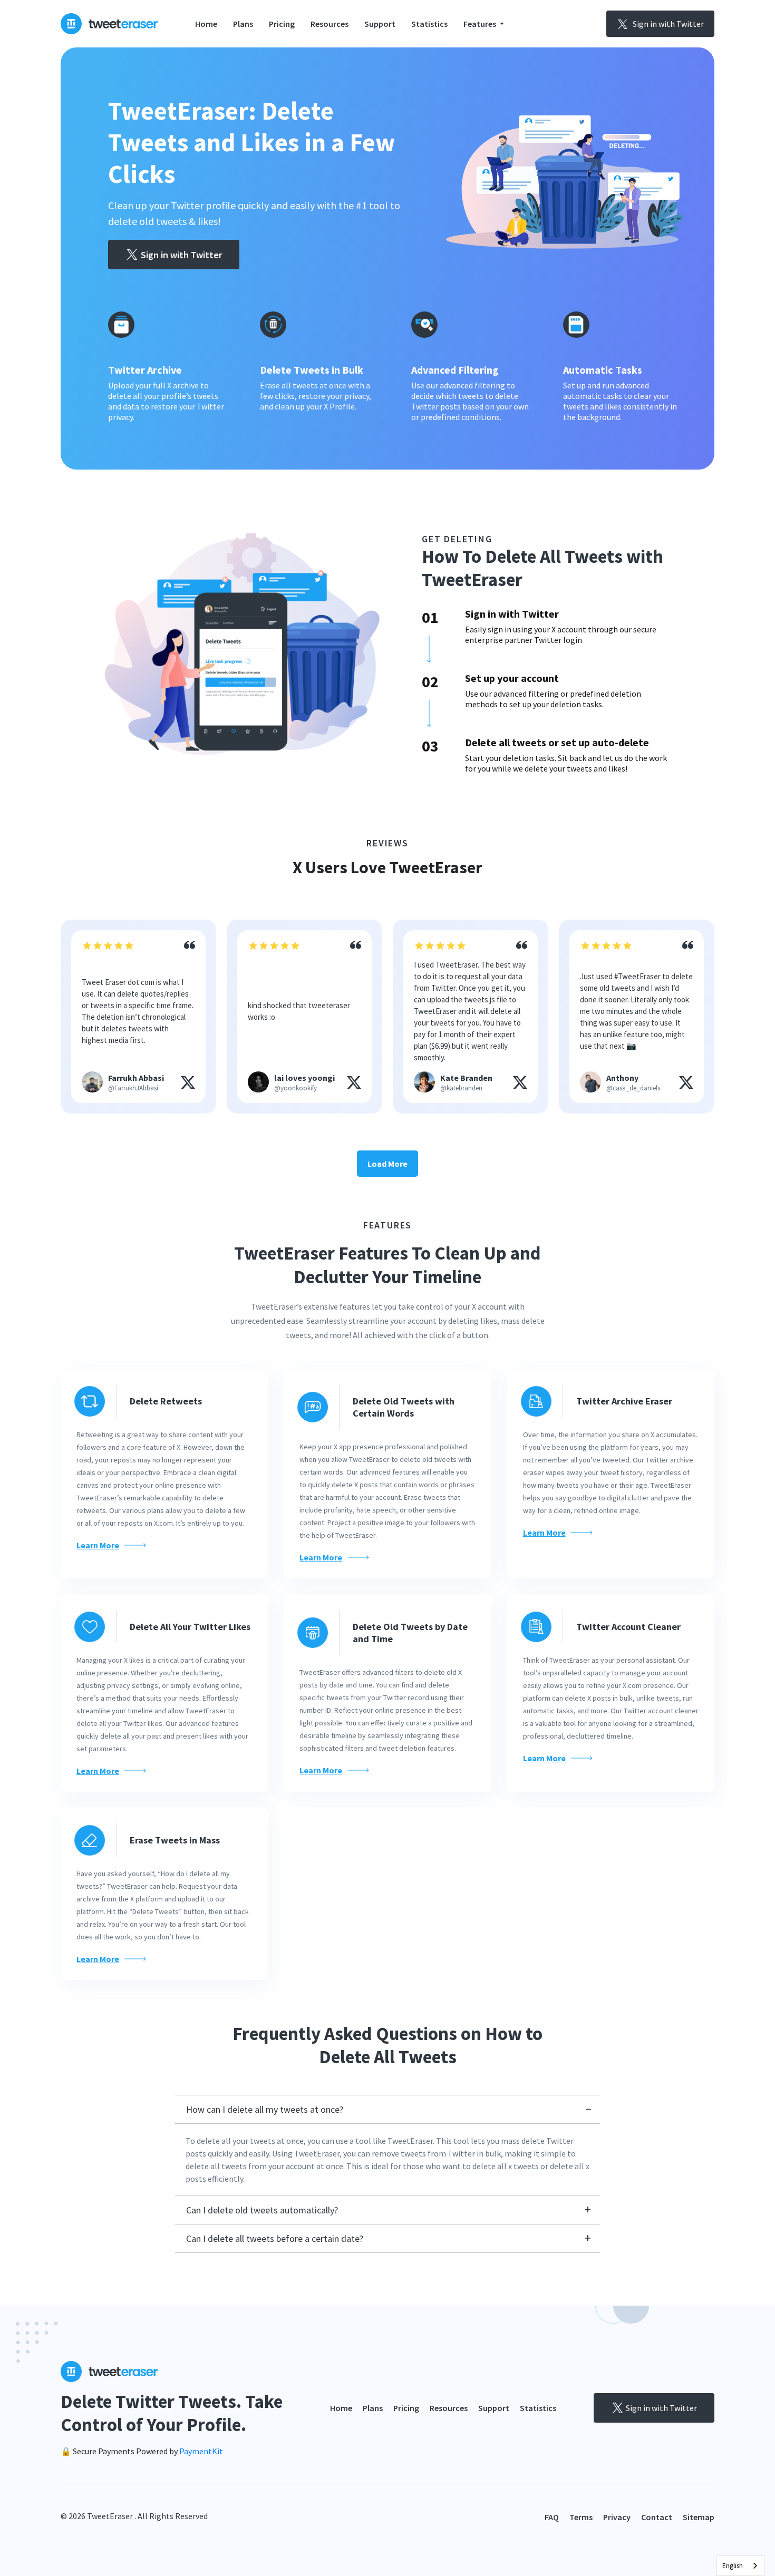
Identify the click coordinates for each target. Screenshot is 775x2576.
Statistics (429, 24)
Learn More (98, 1545)
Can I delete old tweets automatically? (262, 2210)
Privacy (617, 2517)
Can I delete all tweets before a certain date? (275, 2238)
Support (380, 24)
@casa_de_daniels (633, 1088)
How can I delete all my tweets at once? (265, 2109)
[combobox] (740, 2566)
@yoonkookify (296, 1088)
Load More (387, 1164)
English (733, 2566)
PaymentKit (201, 2451)
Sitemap (699, 2517)
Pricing (282, 24)
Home (206, 24)
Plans (243, 24)
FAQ (552, 2517)
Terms (581, 2517)
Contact (657, 2517)
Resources (330, 24)
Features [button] (481, 24)
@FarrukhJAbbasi (133, 1088)
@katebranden (461, 1088)
